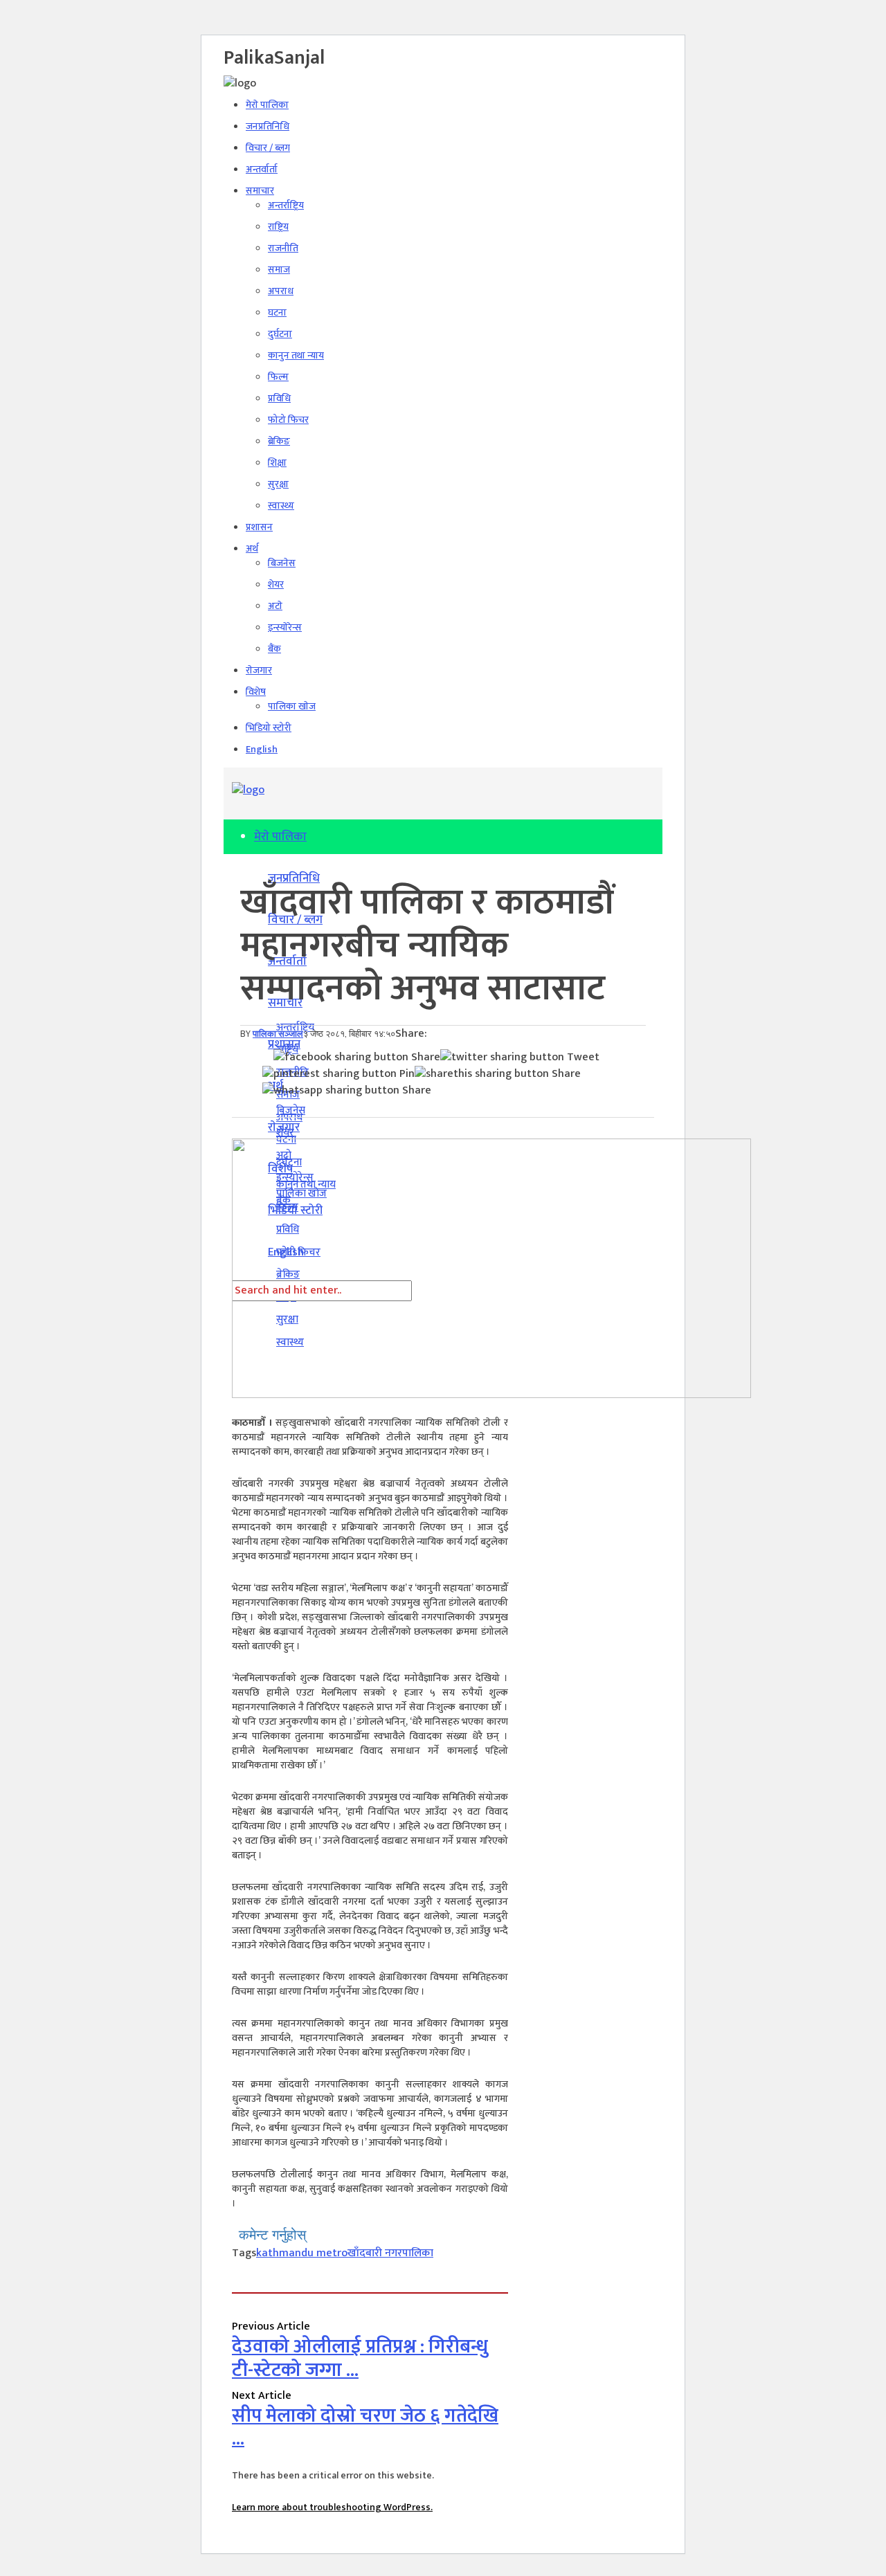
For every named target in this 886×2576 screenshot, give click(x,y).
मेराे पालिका (267, 105)
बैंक (274, 649)
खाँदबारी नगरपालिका (390, 2253)
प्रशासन (259, 527)
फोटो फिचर (288, 420)
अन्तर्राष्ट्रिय (286, 205)
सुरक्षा (278, 484)
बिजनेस (282, 563)
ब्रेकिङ (279, 441)
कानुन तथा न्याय (296, 355)
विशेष (256, 692)
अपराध (281, 291)
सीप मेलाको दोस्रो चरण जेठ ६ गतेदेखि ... (365, 2428)
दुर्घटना (280, 334)
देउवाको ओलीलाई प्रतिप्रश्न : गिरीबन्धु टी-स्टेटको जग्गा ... (360, 2358)
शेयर (276, 584)
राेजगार (259, 670)
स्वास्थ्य (281, 506)
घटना (277, 312)
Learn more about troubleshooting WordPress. (332, 2507)
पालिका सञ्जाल (278, 1034)
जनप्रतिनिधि (268, 126)
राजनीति (283, 248)
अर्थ (252, 548)
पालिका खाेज (292, 706)
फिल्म (278, 377)
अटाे (275, 606)
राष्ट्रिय (278, 227)
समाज (279, 270)
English (262, 749)
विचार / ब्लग (268, 148)
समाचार (260, 191)
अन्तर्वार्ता (262, 169)
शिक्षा (277, 463)
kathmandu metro (302, 2253)
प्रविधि (279, 398)
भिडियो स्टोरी (269, 728)
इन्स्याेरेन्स (285, 627)
